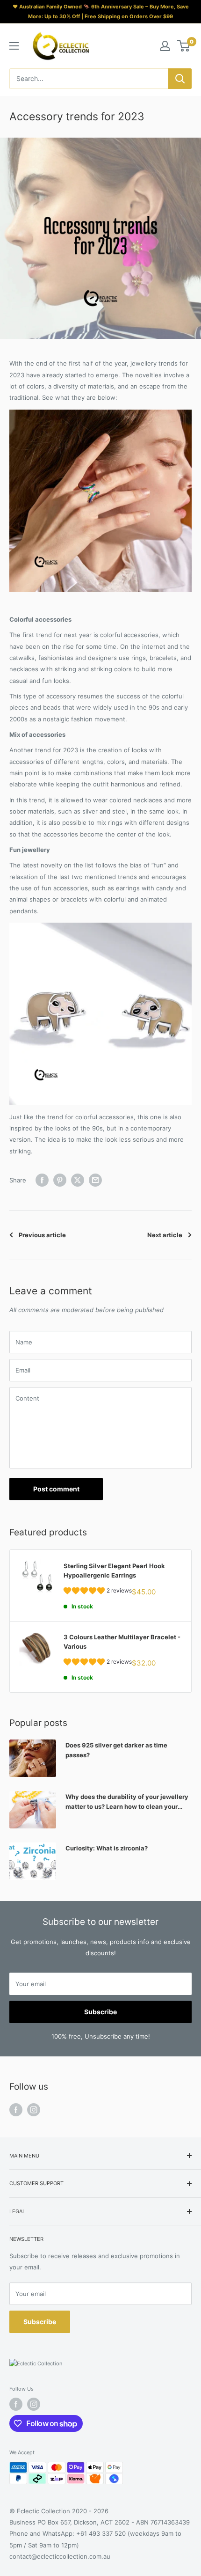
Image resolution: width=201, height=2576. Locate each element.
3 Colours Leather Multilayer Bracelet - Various (122, 1642)
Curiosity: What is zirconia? (107, 1848)
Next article (165, 1235)
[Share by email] (95, 1180)
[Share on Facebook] (42, 1180)
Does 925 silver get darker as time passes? (116, 1750)
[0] (184, 46)
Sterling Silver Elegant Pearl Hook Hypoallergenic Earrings (114, 1571)
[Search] (180, 79)
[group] (98, 1592)
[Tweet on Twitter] (78, 1180)
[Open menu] (14, 46)
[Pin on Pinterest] (60, 1180)
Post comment (56, 1489)
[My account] (165, 46)
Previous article (42, 1235)
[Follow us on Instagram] (34, 2110)
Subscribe (100, 2012)
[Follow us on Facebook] (16, 2110)
